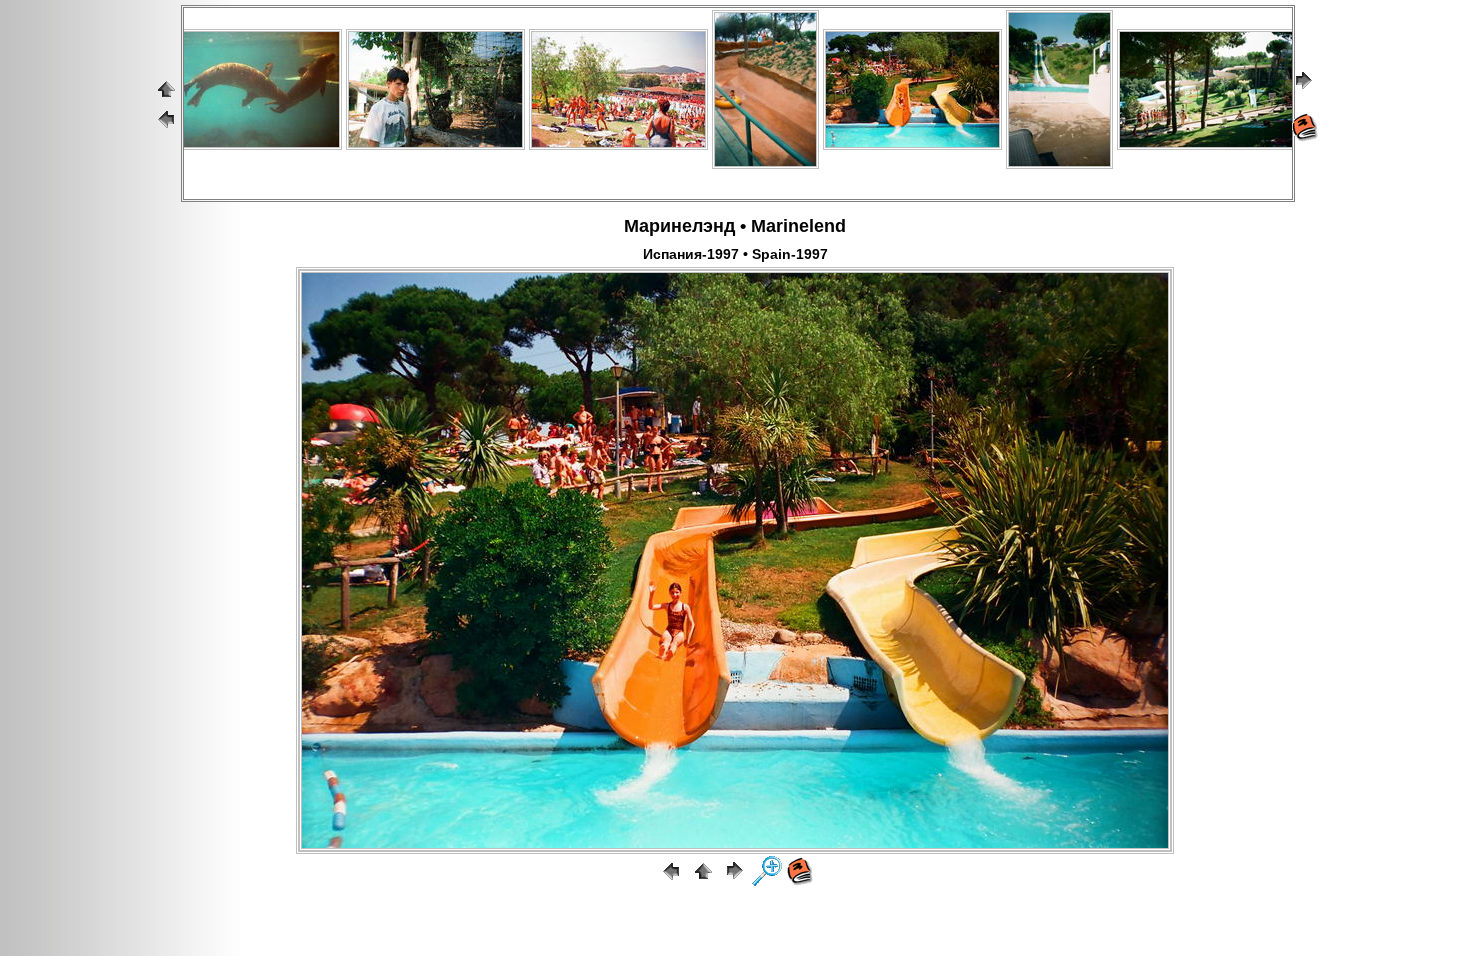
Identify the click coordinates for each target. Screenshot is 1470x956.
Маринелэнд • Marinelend (735, 226)
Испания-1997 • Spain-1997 (735, 254)
